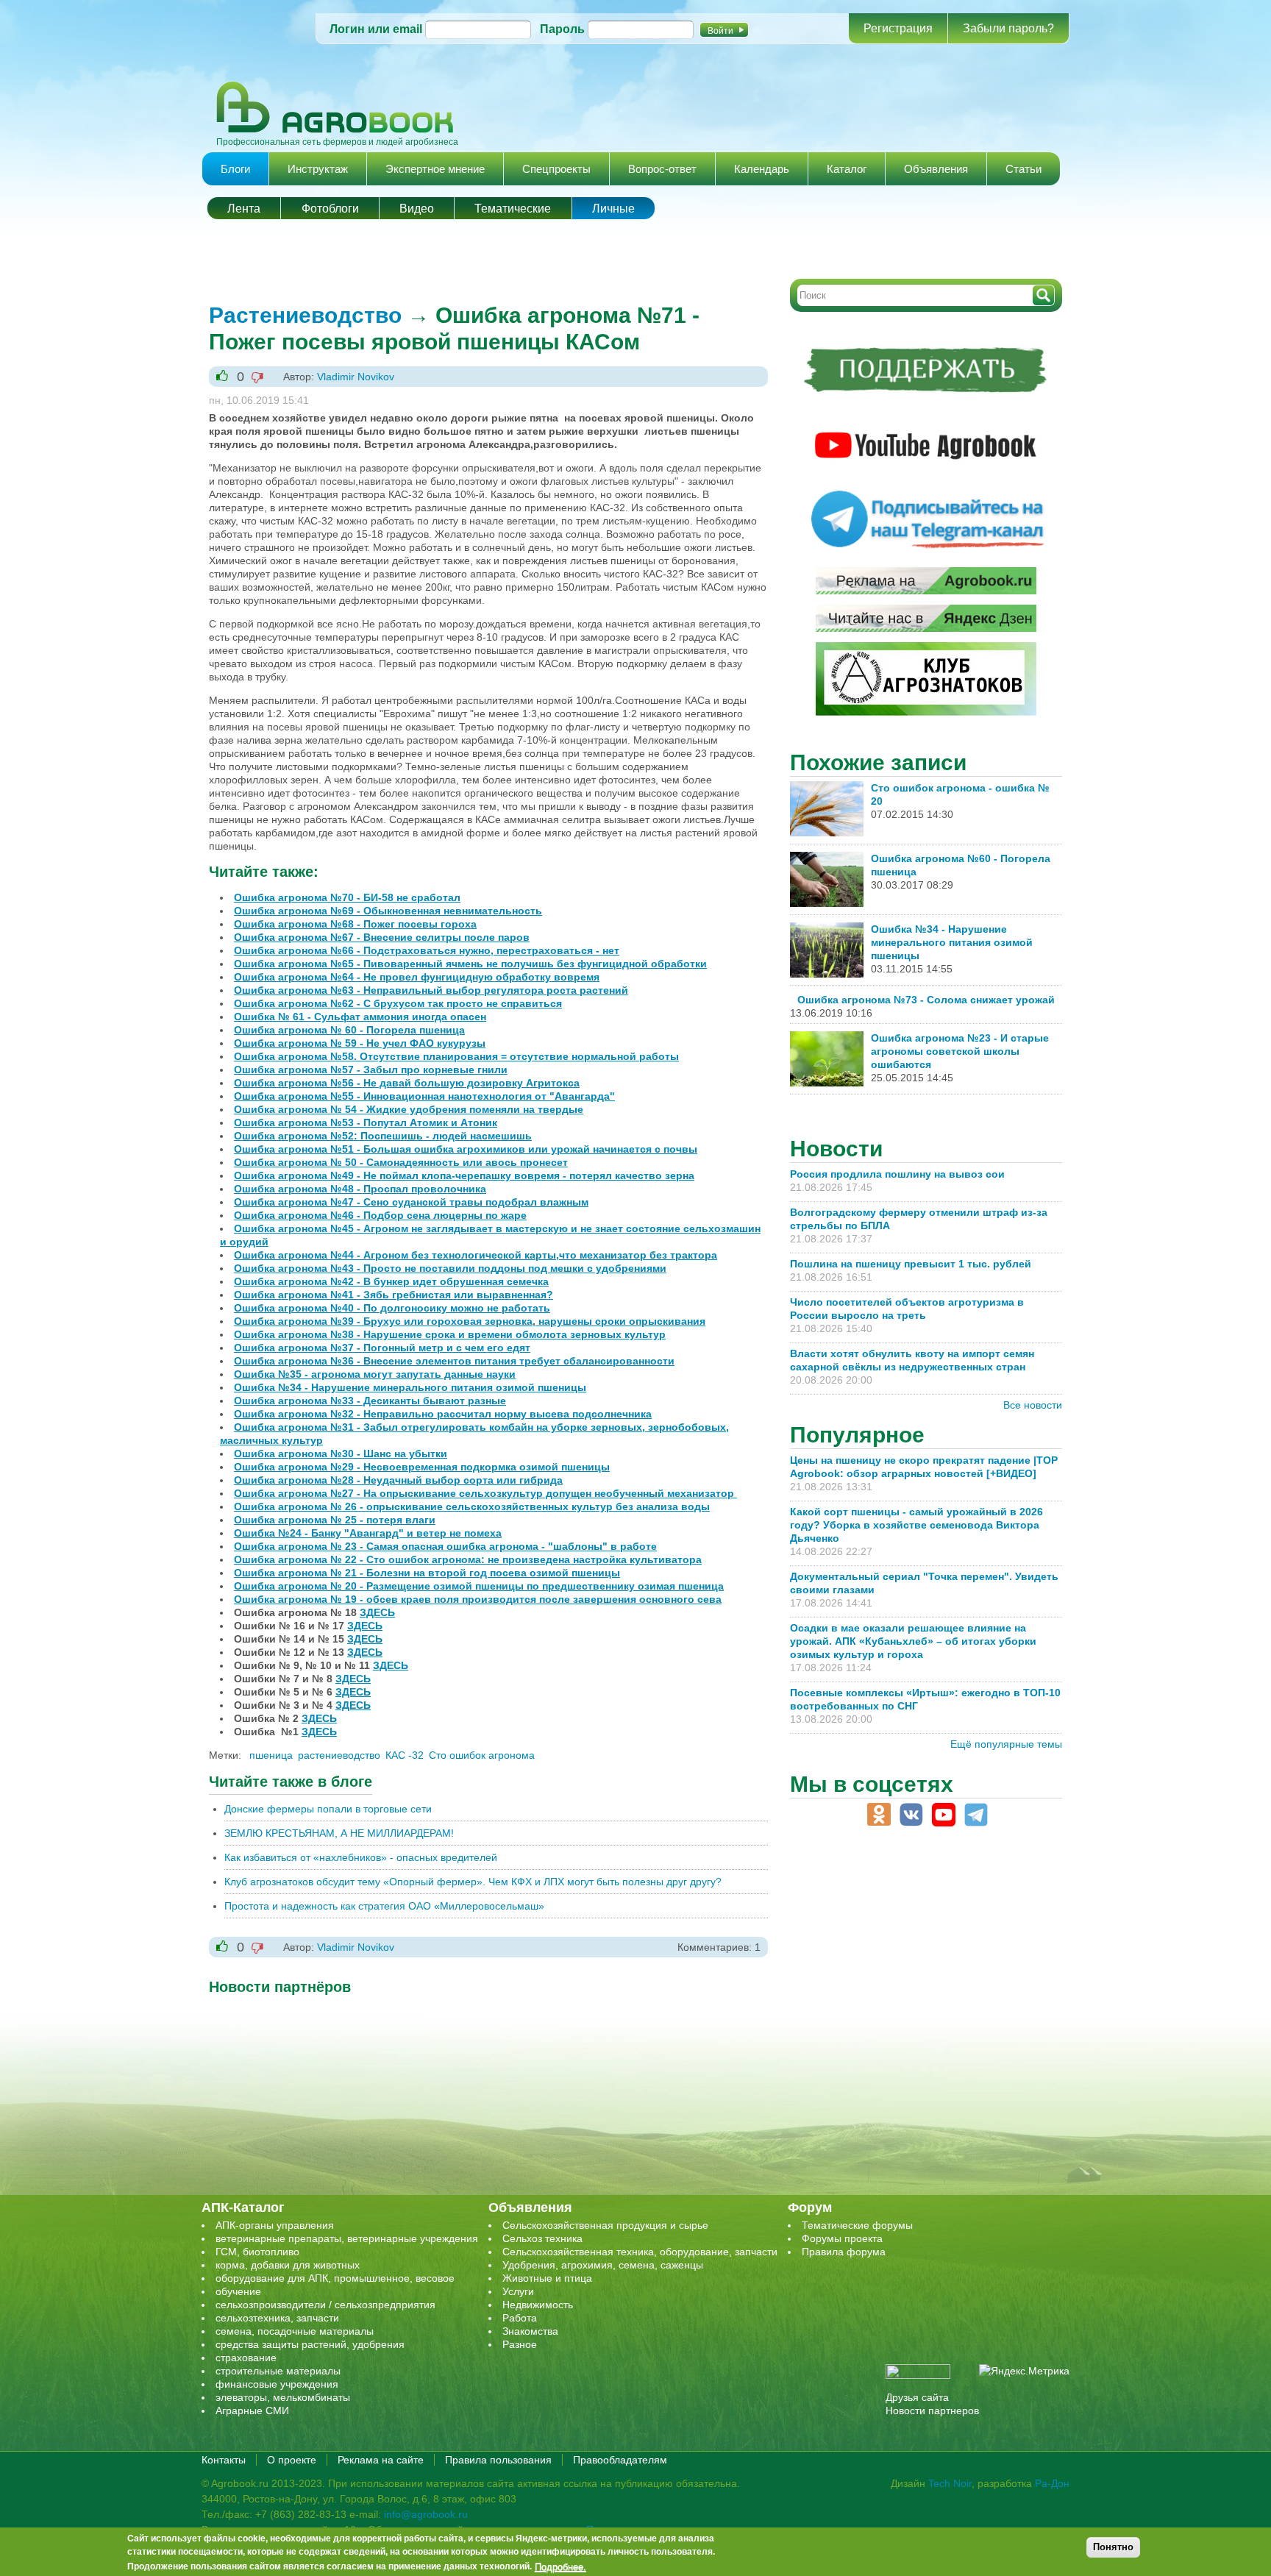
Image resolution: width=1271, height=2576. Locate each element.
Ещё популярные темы (1006, 1744)
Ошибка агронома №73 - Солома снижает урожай (926, 1000)
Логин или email (376, 29)
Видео (417, 209)
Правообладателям (620, 2460)
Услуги (518, 2291)
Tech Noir (950, 2483)
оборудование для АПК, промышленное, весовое (335, 2278)
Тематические (513, 209)
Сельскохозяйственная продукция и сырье (605, 2225)
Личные (613, 209)
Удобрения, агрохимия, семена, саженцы (603, 2265)
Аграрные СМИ (252, 2410)
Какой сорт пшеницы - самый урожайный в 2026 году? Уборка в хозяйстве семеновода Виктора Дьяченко (916, 1525)
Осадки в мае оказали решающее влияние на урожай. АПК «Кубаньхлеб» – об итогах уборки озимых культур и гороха (913, 1641)
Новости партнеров (932, 2410)
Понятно (1113, 2547)
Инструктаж (318, 169)
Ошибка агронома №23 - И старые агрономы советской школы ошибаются (960, 1051)
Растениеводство (305, 315)
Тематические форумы (857, 2225)
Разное (520, 2344)
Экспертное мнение (435, 169)
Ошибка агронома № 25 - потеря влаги (335, 1520)
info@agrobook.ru (426, 2514)
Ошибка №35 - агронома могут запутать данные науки (375, 1374)
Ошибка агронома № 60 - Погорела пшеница (349, 1030)
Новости (836, 1149)
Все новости (1033, 1405)
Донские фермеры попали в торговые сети (328, 1809)
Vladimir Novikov (356, 377)
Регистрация (898, 28)
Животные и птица (547, 2278)
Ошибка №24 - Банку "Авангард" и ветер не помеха (368, 1533)
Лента (244, 209)
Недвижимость (538, 2305)
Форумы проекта (842, 2238)
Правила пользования (498, 2460)
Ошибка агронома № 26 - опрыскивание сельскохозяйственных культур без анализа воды (472, 1506)
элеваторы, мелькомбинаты (283, 2397)
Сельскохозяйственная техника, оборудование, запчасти (640, 2252)
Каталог (847, 169)
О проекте (292, 2460)
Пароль (562, 29)
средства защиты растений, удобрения (310, 2344)
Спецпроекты (556, 169)
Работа (520, 2318)
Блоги (235, 169)
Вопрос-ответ (662, 169)
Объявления (936, 169)
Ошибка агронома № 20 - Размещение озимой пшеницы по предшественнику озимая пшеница (479, 1586)
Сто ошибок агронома (482, 1755)
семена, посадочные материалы (295, 2331)
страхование (246, 2358)
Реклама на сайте (381, 2460)
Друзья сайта (917, 2397)
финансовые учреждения (277, 2384)
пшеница (271, 1755)
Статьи (1023, 169)
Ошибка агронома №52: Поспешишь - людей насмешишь (383, 1136)
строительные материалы (278, 2371)
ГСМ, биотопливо (257, 2252)
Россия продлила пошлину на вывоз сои (897, 1174)
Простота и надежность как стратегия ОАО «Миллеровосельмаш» (384, 1906)
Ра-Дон (1052, 2483)
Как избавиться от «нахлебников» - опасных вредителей (361, 1857)
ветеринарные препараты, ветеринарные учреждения (347, 2238)
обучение (238, 2291)
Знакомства (530, 2331)
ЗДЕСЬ (377, 1612)
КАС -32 (405, 1755)
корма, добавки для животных (288, 2265)
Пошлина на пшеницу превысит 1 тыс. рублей (916, 1264)
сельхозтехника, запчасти (277, 2318)
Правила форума (844, 2252)
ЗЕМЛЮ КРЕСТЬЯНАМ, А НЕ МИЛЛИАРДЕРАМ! (339, 1833)
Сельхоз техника (542, 2238)
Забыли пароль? (1008, 28)
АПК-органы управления (275, 2225)
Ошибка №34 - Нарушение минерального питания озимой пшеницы (952, 942)
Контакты (224, 2460)
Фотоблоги (330, 209)
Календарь (762, 169)
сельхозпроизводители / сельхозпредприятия (325, 2305)
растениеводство (339, 1755)
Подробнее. (560, 2566)
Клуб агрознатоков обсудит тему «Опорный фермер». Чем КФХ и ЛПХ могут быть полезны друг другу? (473, 1882)
